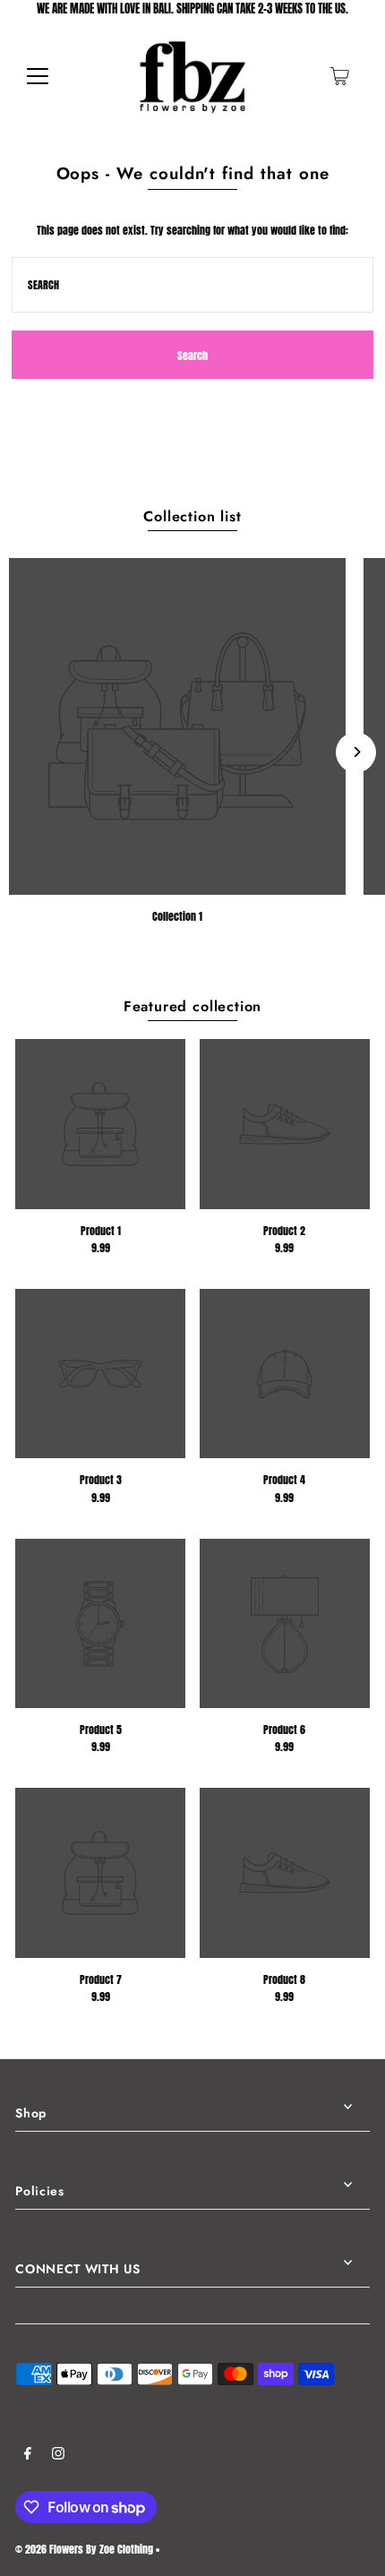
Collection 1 (177, 916)
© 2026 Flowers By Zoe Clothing (84, 2549)
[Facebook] (28, 2456)
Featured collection (192, 1006)
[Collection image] (177, 726)
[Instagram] (58, 2456)
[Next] (356, 752)
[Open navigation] (38, 76)
